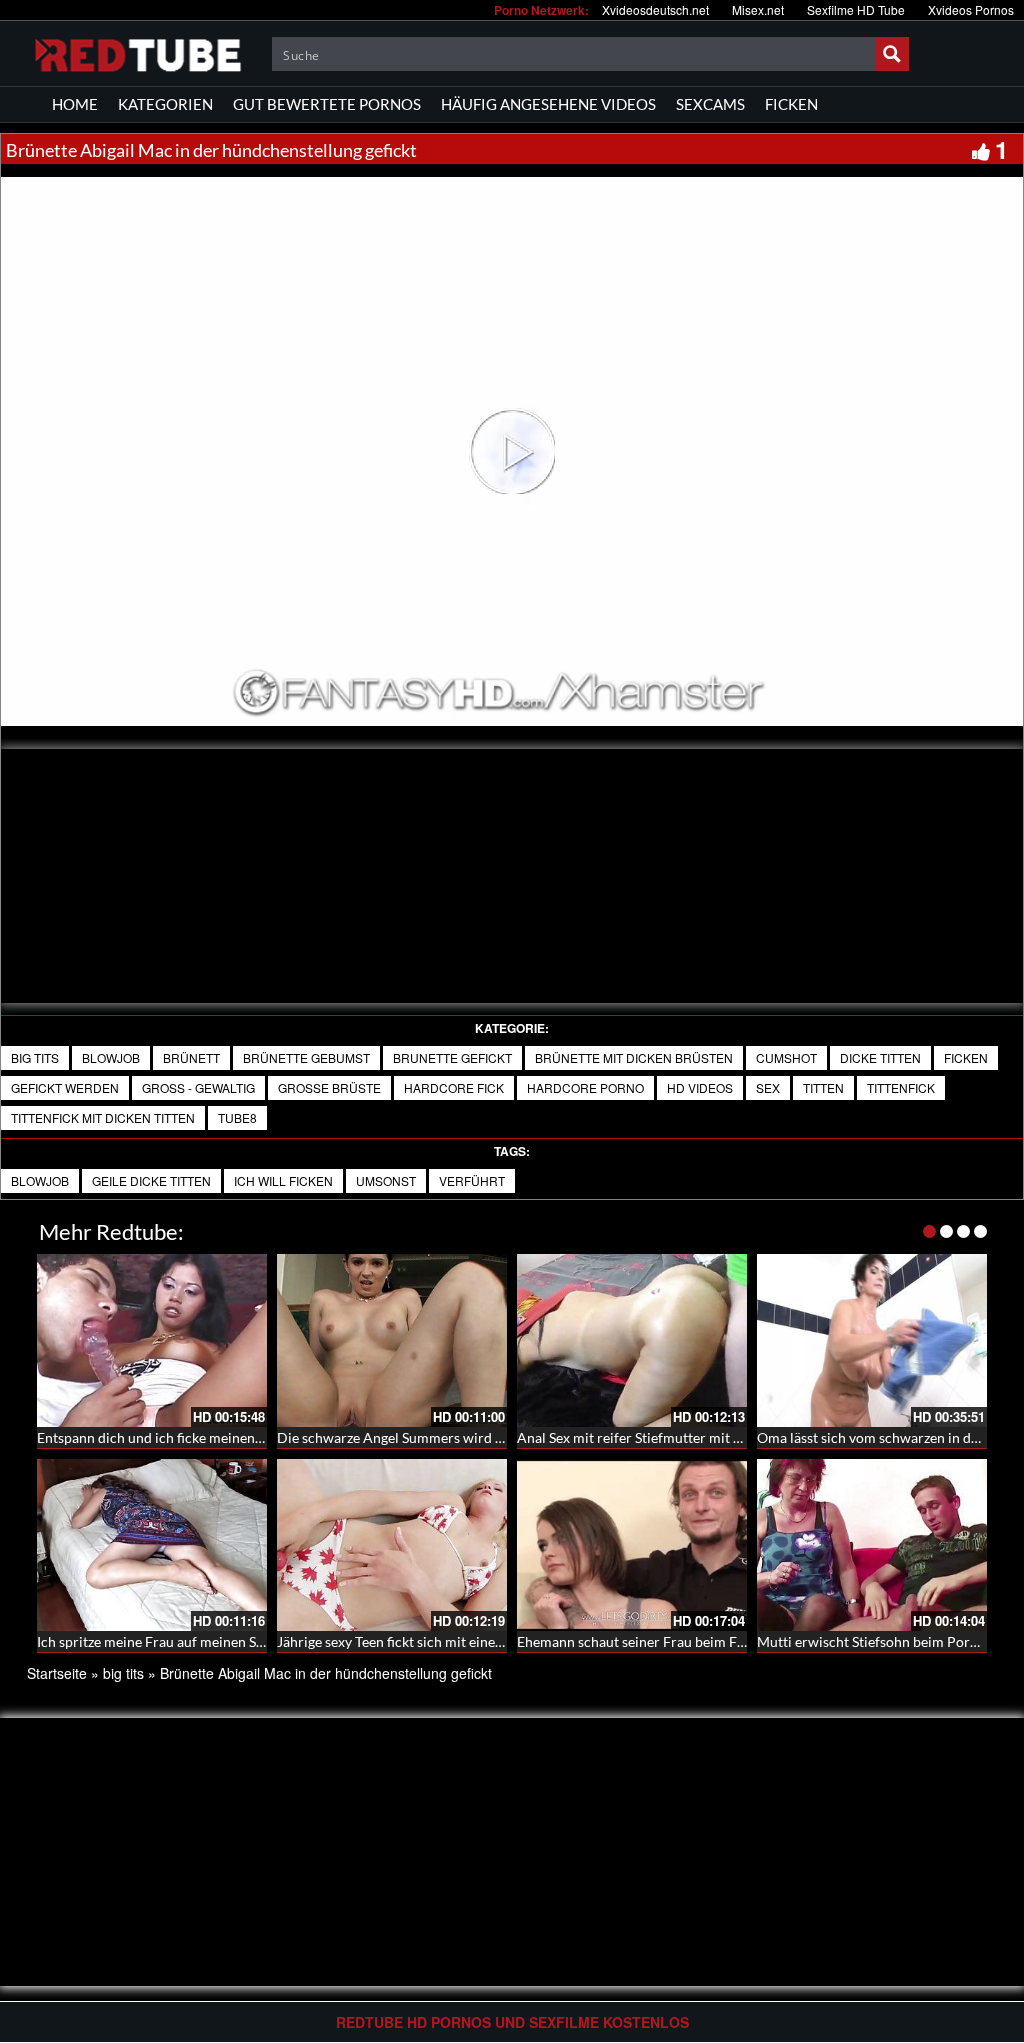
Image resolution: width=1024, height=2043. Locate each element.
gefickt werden (65, 1087)
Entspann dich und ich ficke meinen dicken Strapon (194, 1437)
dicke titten (880, 1057)
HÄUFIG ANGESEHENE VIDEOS (548, 104)
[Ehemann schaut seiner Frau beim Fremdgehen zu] (632, 1545)
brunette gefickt (452, 1057)
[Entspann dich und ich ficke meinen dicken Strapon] (152, 1340)
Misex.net (758, 9)
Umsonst (386, 1180)
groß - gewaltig (198, 1087)
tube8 (237, 1117)
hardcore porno (585, 1087)
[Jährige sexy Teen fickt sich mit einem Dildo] (392, 1545)
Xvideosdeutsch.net (655, 9)
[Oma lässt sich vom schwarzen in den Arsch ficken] (872, 1340)
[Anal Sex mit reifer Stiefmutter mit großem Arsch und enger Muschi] (632, 1340)
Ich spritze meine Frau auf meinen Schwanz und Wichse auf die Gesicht (255, 1641)
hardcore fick (454, 1087)
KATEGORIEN (165, 104)
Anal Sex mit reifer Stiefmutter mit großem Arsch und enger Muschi (726, 1437)
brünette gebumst (306, 1057)
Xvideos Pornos (971, 9)
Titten (823, 1087)
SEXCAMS (710, 104)
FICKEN (791, 104)
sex (768, 1087)
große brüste (329, 1087)
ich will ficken (283, 1180)
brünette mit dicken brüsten (634, 1057)
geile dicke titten (151, 1180)
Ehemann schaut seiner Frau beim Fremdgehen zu (670, 1641)
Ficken (966, 1057)
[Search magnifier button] (892, 54)
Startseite (57, 1673)
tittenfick (901, 1087)
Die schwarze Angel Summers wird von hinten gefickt (441, 1437)
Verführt (472, 1180)
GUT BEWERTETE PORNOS (327, 104)
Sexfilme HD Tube (856, 9)
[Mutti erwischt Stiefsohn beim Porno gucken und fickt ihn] (872, 1545)
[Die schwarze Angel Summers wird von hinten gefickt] (392, 1340)
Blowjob (111, 1057)
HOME (75, 104)
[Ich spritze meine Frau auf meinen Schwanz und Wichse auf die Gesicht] (152, 1545)
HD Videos (700, 1087)
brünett (191, 1057)
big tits (35, 1057)
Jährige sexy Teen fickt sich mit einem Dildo (411, 1641)
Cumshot (786, 1057)
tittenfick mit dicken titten (103, 1117)
